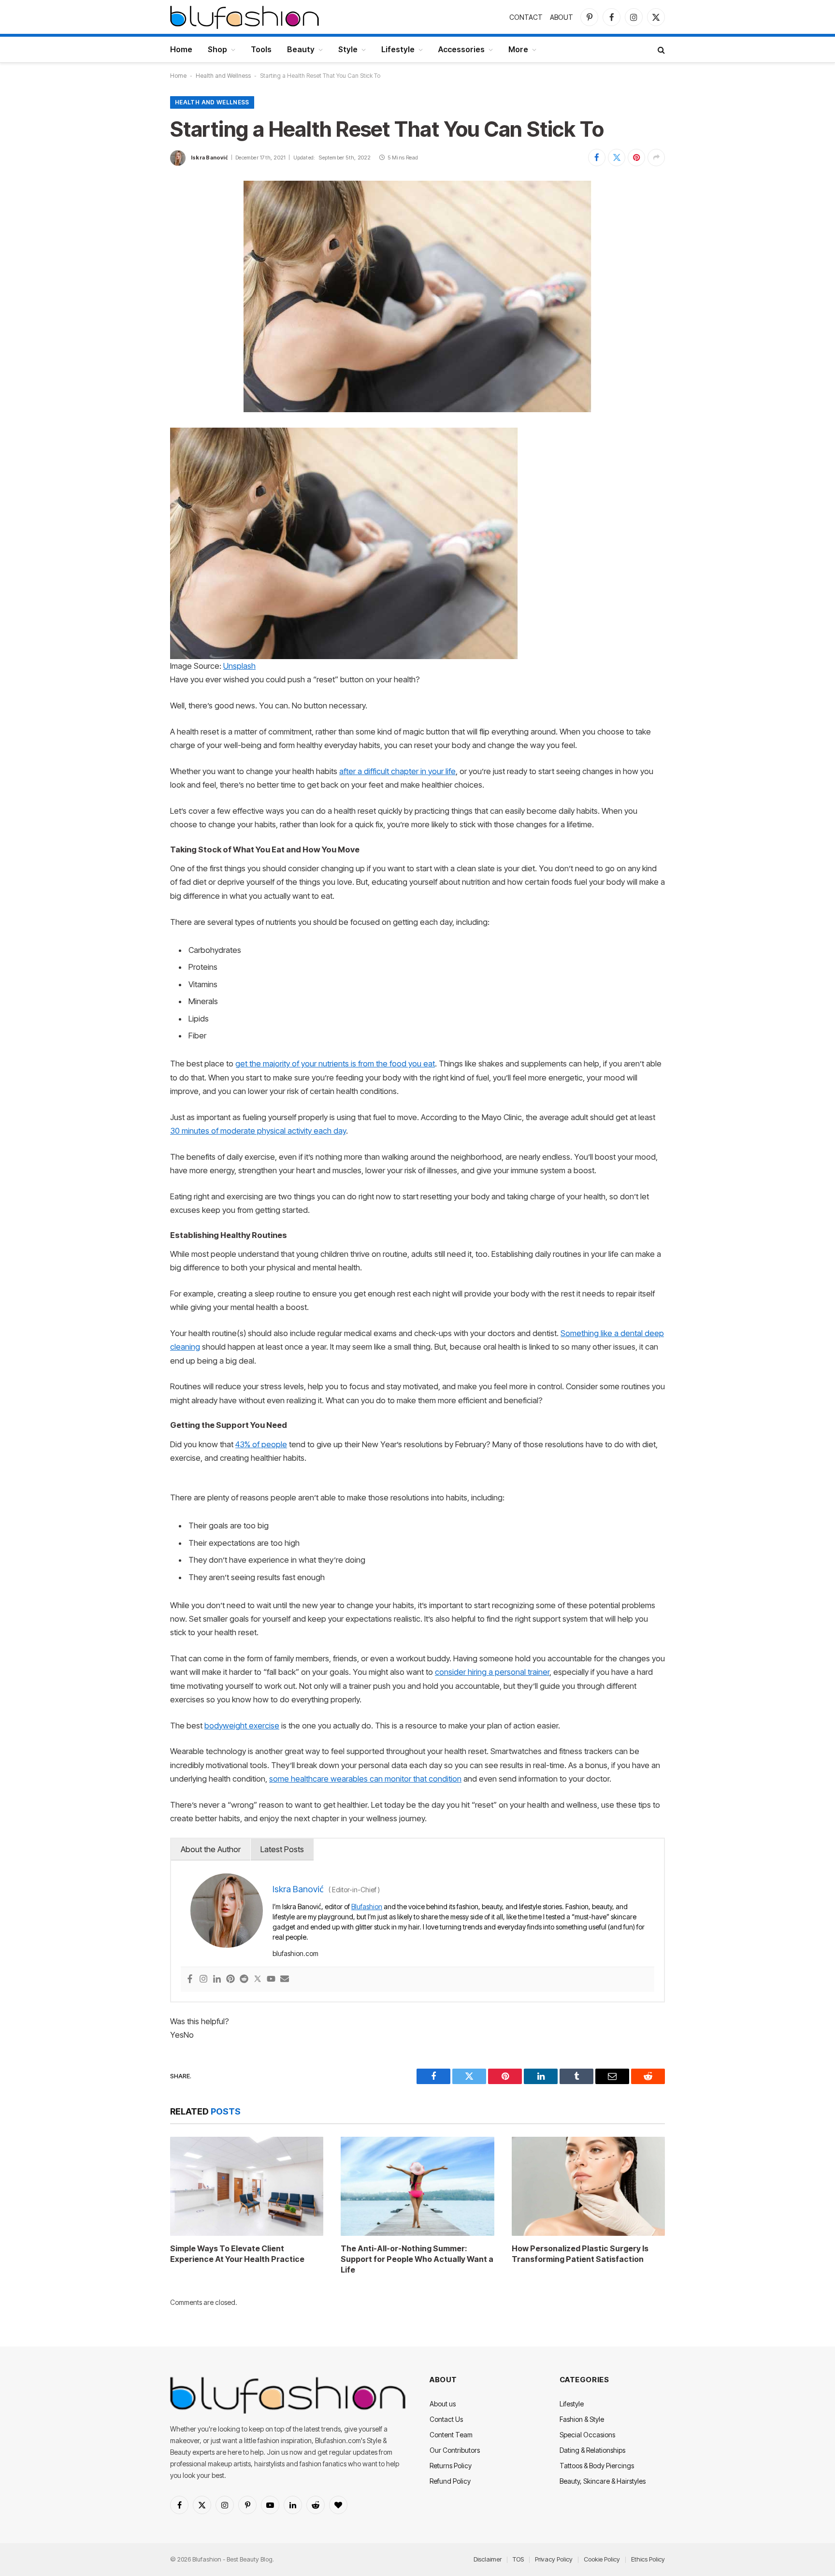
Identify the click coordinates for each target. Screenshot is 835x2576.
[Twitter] (258, 1979)
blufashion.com (295, 1953)
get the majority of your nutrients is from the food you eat (335, 1064)
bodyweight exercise (242, 1726)
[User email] (285, 1979)
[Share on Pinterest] (636, 158)
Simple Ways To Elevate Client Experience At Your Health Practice (237, 2254)
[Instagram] (203, 1979)
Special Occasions (587, 2435)
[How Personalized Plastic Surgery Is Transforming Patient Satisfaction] (588, 2186)
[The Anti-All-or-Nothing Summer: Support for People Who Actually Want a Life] (417, 2186)
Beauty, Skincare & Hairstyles (603, 2481)
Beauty (301, 49)
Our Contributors (455, 2450)
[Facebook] (190, 1979)
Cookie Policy (602, 2559)
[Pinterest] (230, 1979)
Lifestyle (398, 49)
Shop (217, 49)
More (518, 49)
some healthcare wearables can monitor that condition (365, 1779)
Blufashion (367, 1907)
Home (181, 49)
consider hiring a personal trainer (492, 1672)
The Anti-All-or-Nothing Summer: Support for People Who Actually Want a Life (417, 2259)
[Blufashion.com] (245, 17)
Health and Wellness (223, 76)
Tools (261, 49)
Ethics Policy (648, 2559)
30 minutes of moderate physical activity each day (258, 1131)
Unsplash (239, 666)
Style (348, 49)
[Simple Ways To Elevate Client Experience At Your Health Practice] (247, 2186)
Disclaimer (488, 2559)
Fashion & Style (582, 2419)
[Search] (660, 50)
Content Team (451, 2435)
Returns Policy (451, 2466)
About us (443, 2404)
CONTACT (526, 17)
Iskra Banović (209, 158)
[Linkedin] (217, 1979)
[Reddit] (244, 1979)
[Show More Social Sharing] (656, 158)
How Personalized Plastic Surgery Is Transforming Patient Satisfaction (580, 2254)
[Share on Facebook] (597, 158)
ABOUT (561, 17)
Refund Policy (450, 2481)
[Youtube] (271, 1979)
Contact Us (446, 2419)
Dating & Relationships (592, 2450)
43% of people (261, 1444)
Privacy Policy (554, 2559)
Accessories (461, 49)
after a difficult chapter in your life (397, 771)
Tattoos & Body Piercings (597, 2466)
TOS (518, 2559)
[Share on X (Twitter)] (617, 158)
